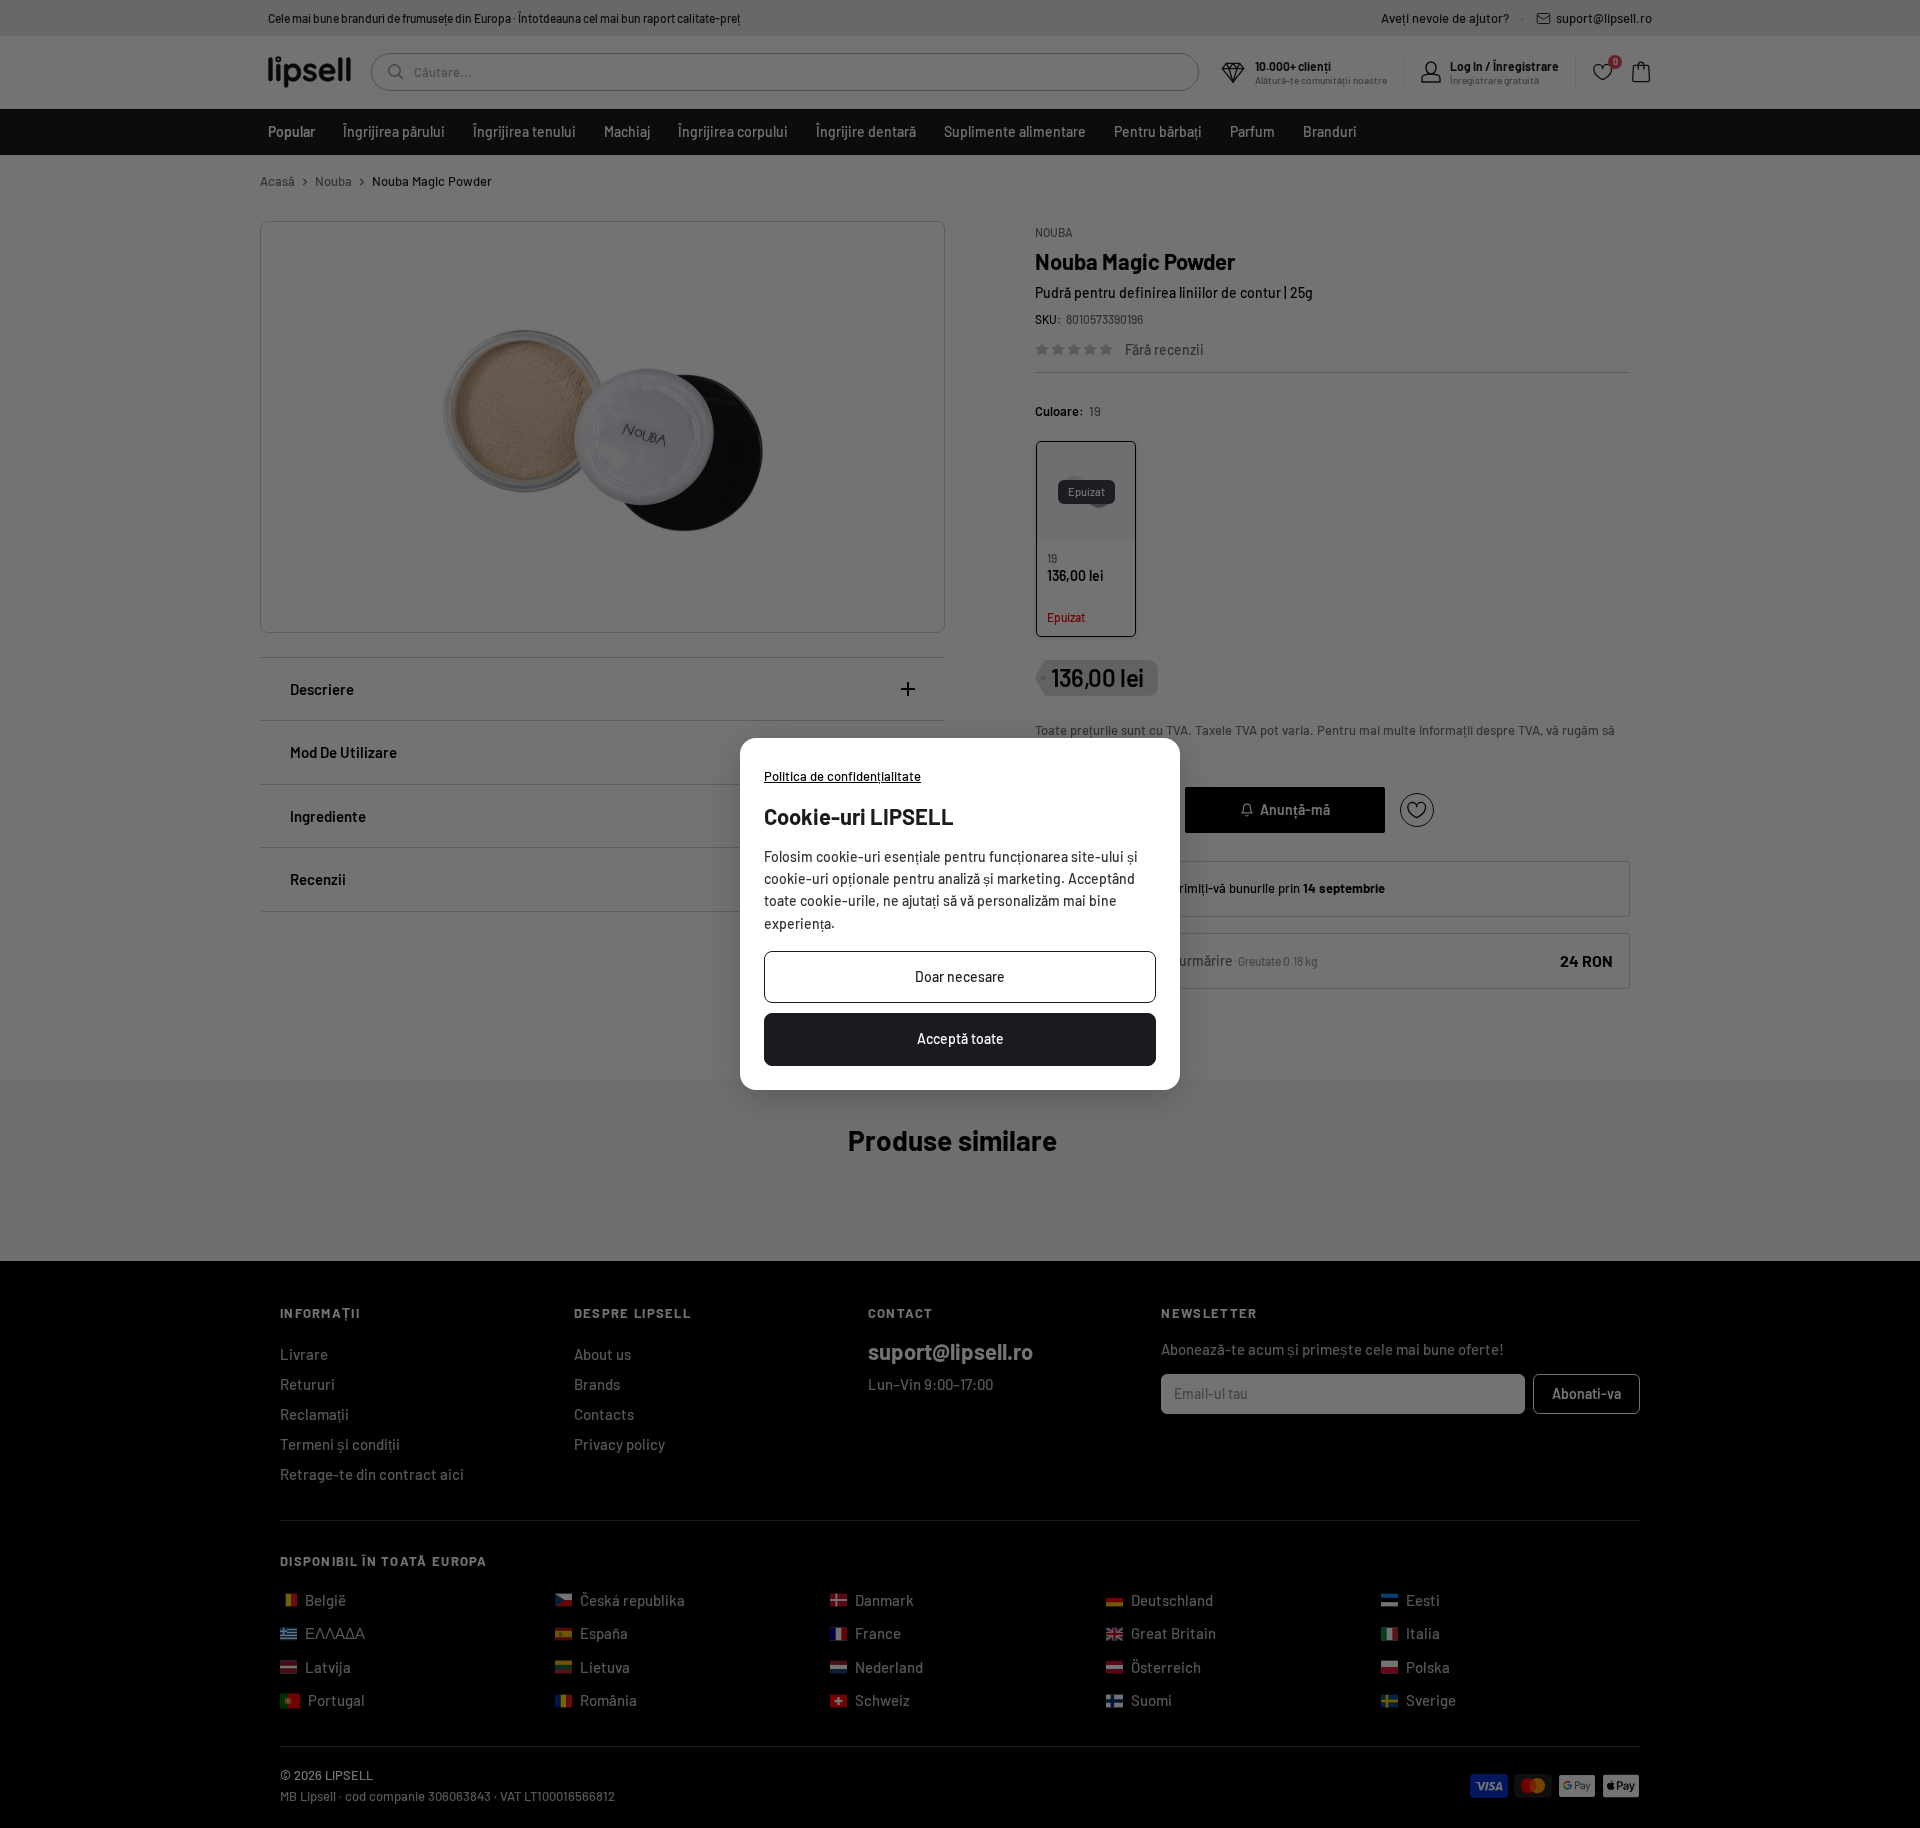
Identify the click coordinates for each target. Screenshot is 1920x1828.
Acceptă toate (960, 1038)
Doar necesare (960, 976)
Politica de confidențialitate (842, 776)
